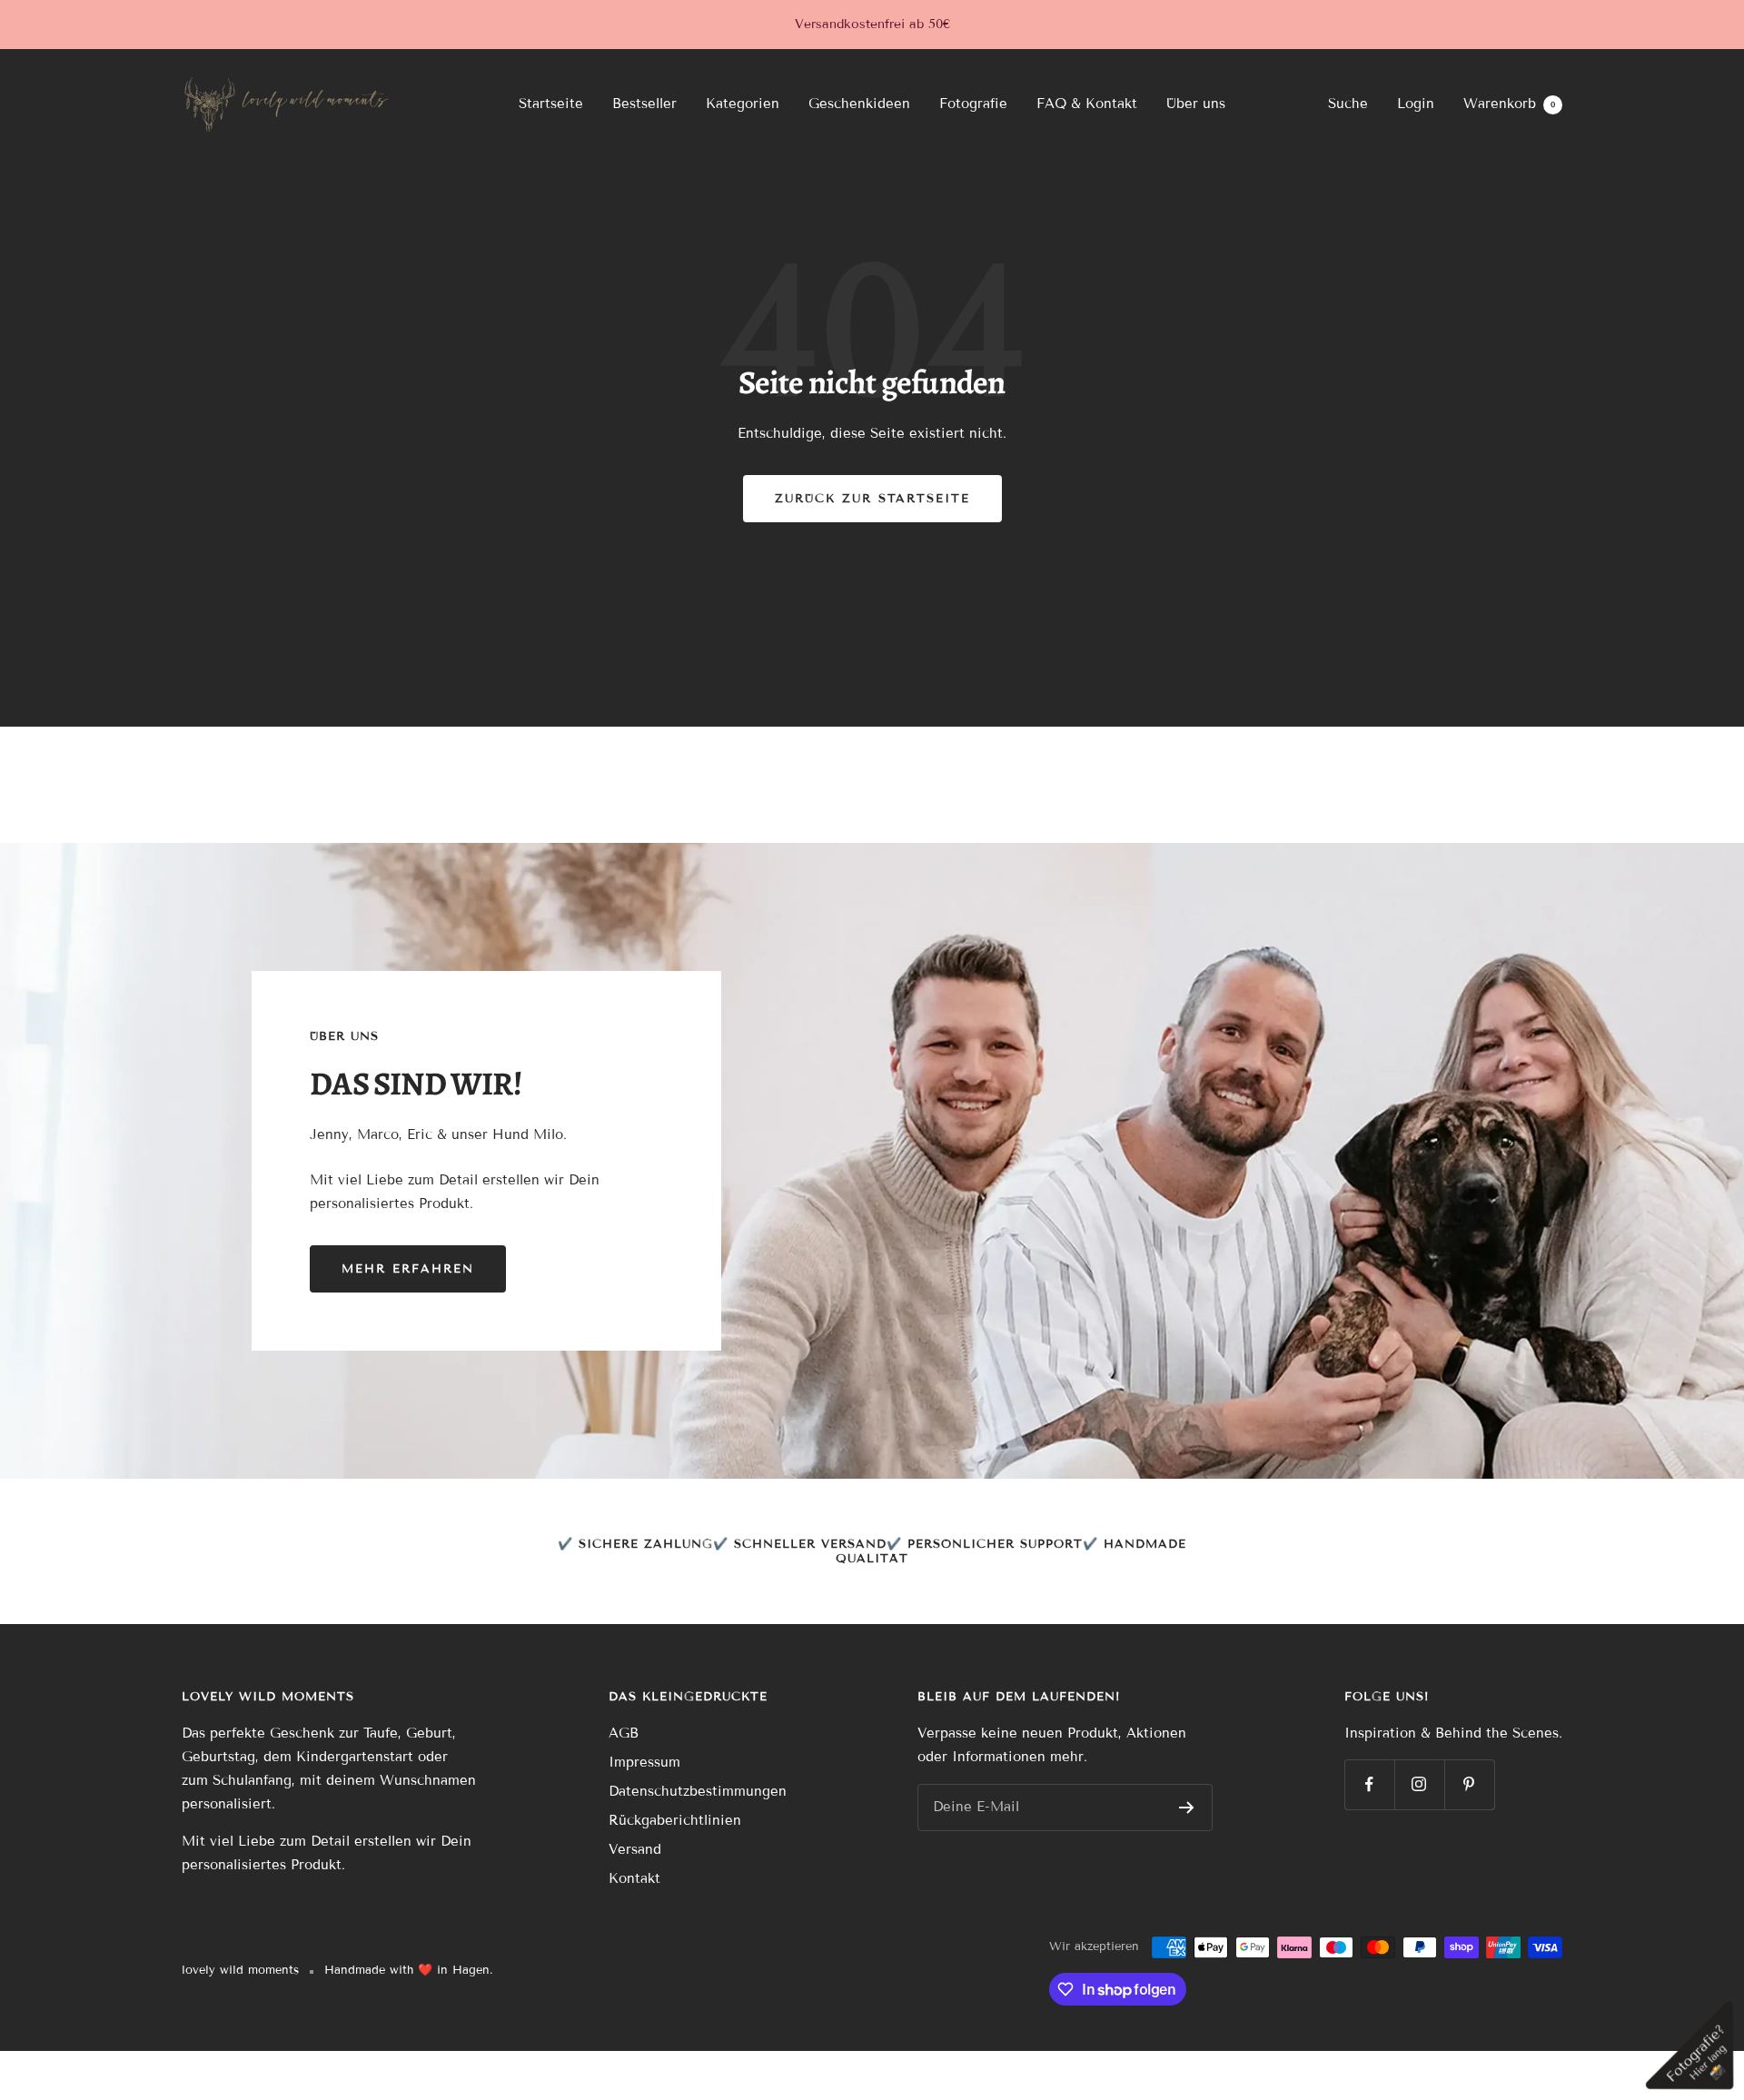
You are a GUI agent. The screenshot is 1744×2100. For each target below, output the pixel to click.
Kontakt (634, 1878)
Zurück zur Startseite (872, 499)
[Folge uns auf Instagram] (1419, 1784)
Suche (1348, 104)
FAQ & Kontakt (1087, 104)
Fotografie (973, 104)
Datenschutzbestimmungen (698, 1791)
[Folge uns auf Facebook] (1369, 1784)
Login (1416, 104)
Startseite (551, 104)
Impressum (644, 1762)
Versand (635, 1849)
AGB (624, 1733)
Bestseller (644, 104)
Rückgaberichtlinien (675, 1820)
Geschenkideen (859, 104)
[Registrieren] (1187, 1808)
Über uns (1196, 104)
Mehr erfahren (408, 1269)
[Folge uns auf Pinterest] (1469, 1784)
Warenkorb (1509, 104)
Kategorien (743, 104)
